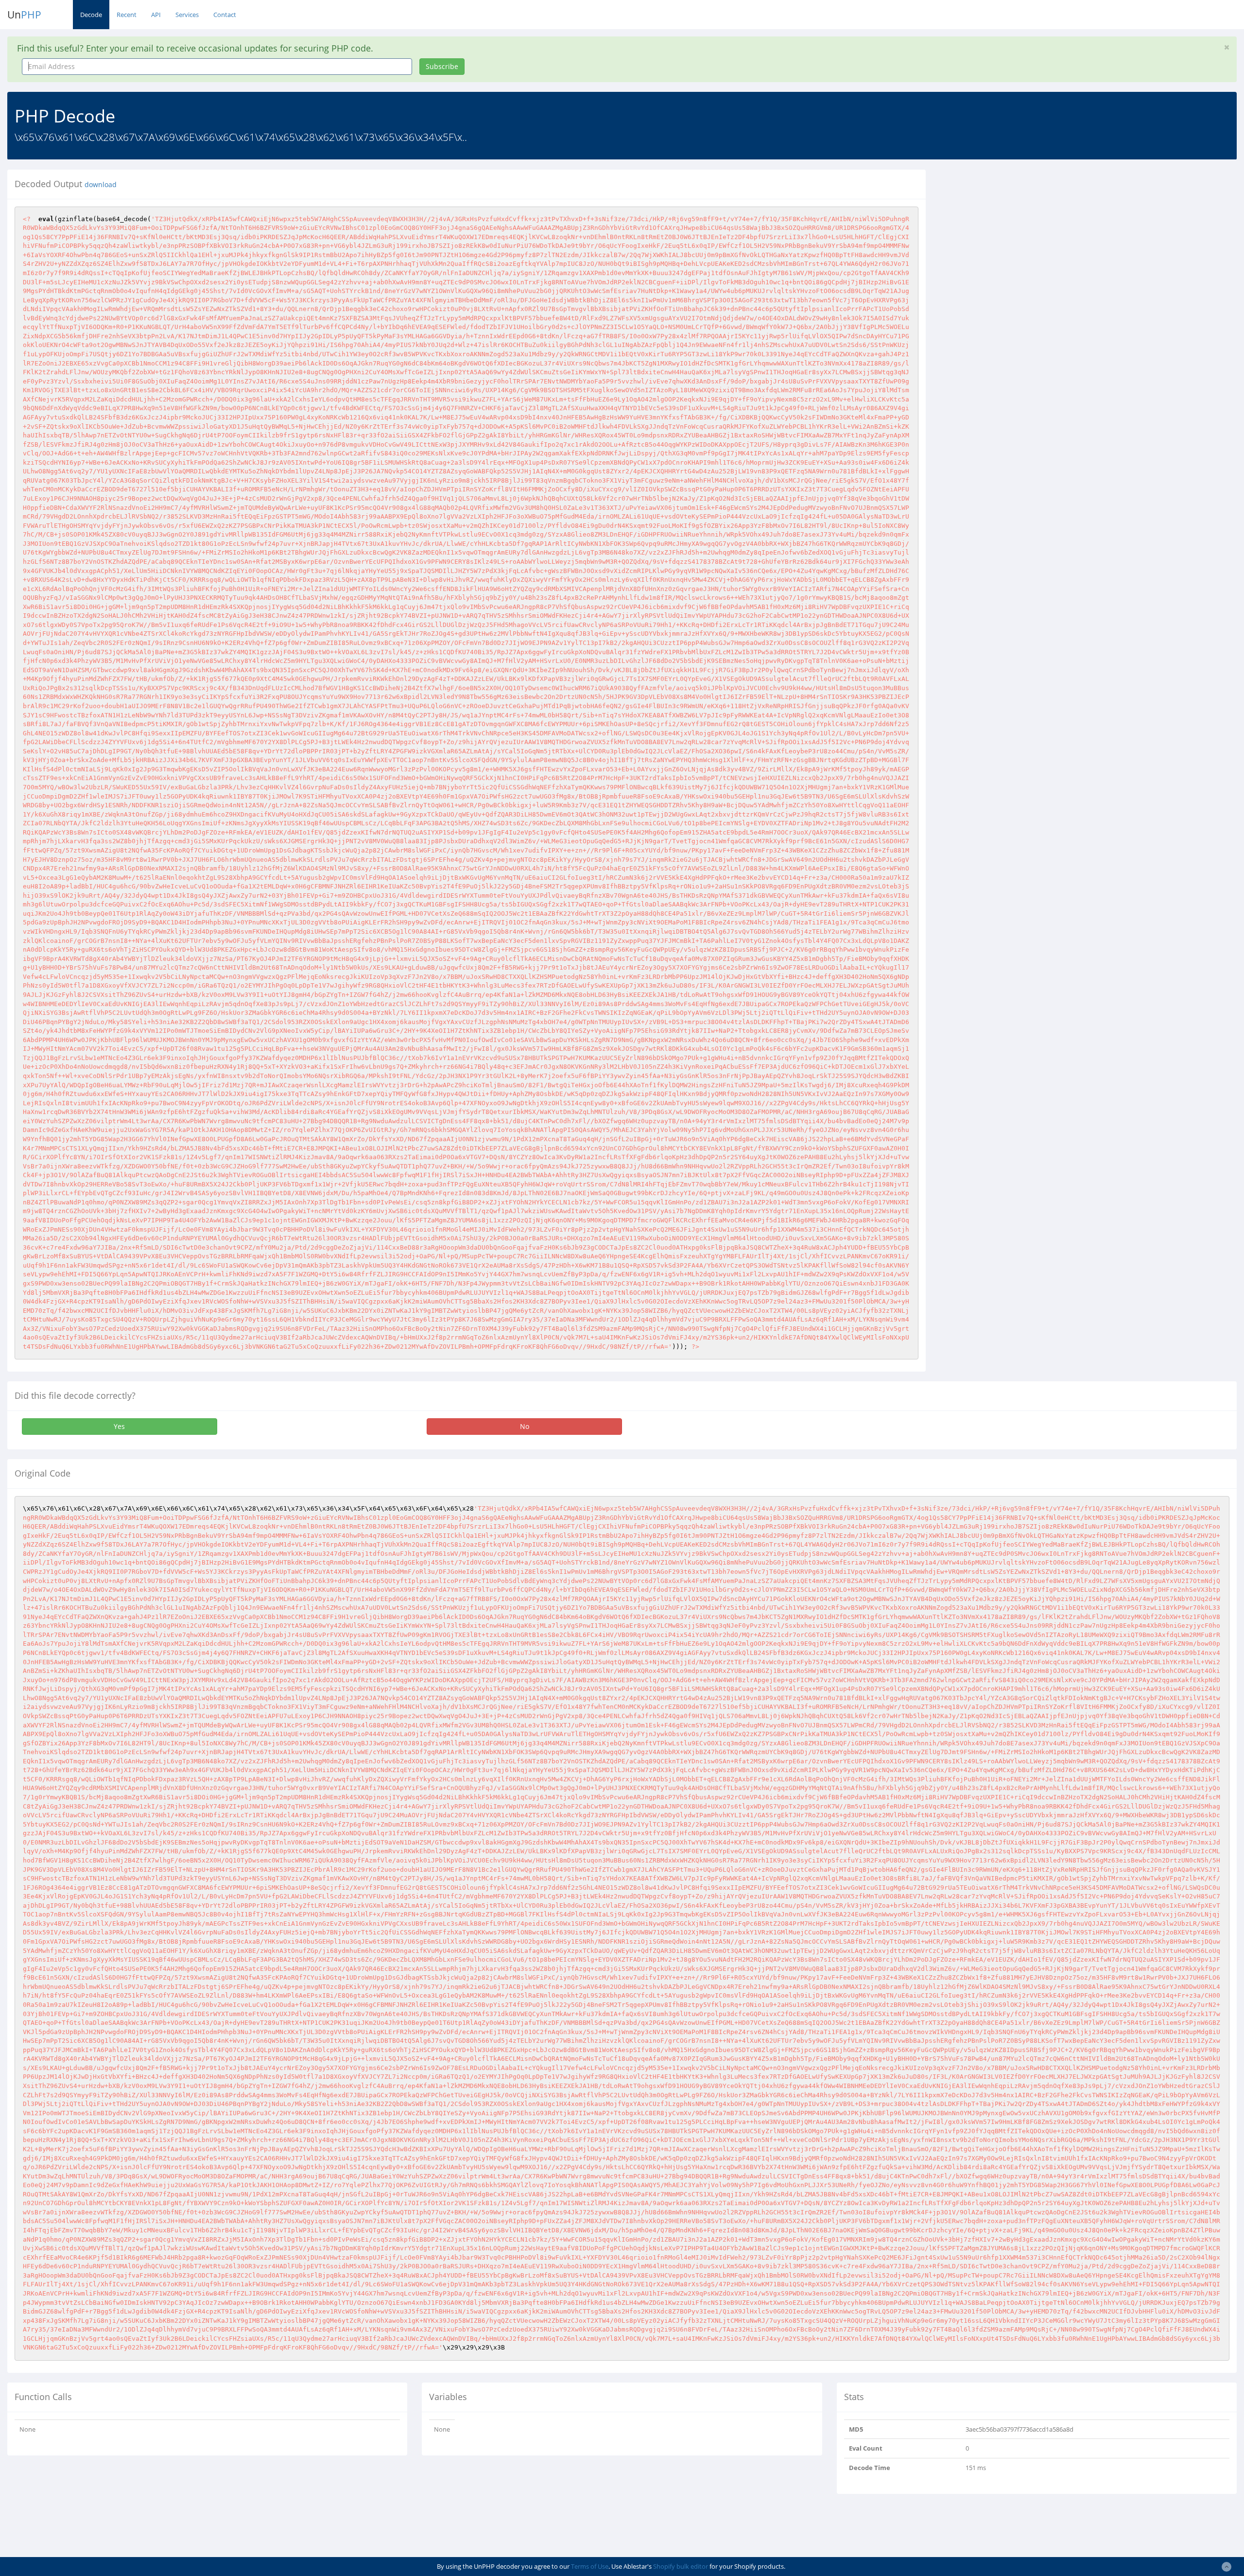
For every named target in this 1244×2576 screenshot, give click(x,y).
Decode (91, 15)
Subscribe (442, 66)
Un (24, 15)
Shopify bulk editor (681, 2566)
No (525, 1426)
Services (187, 15)
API (156, 15)
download (101, 185)
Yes (119, 1426)
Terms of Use (590, 2566)
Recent (127, 15)
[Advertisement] (1022, 238)
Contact (225, 15)
